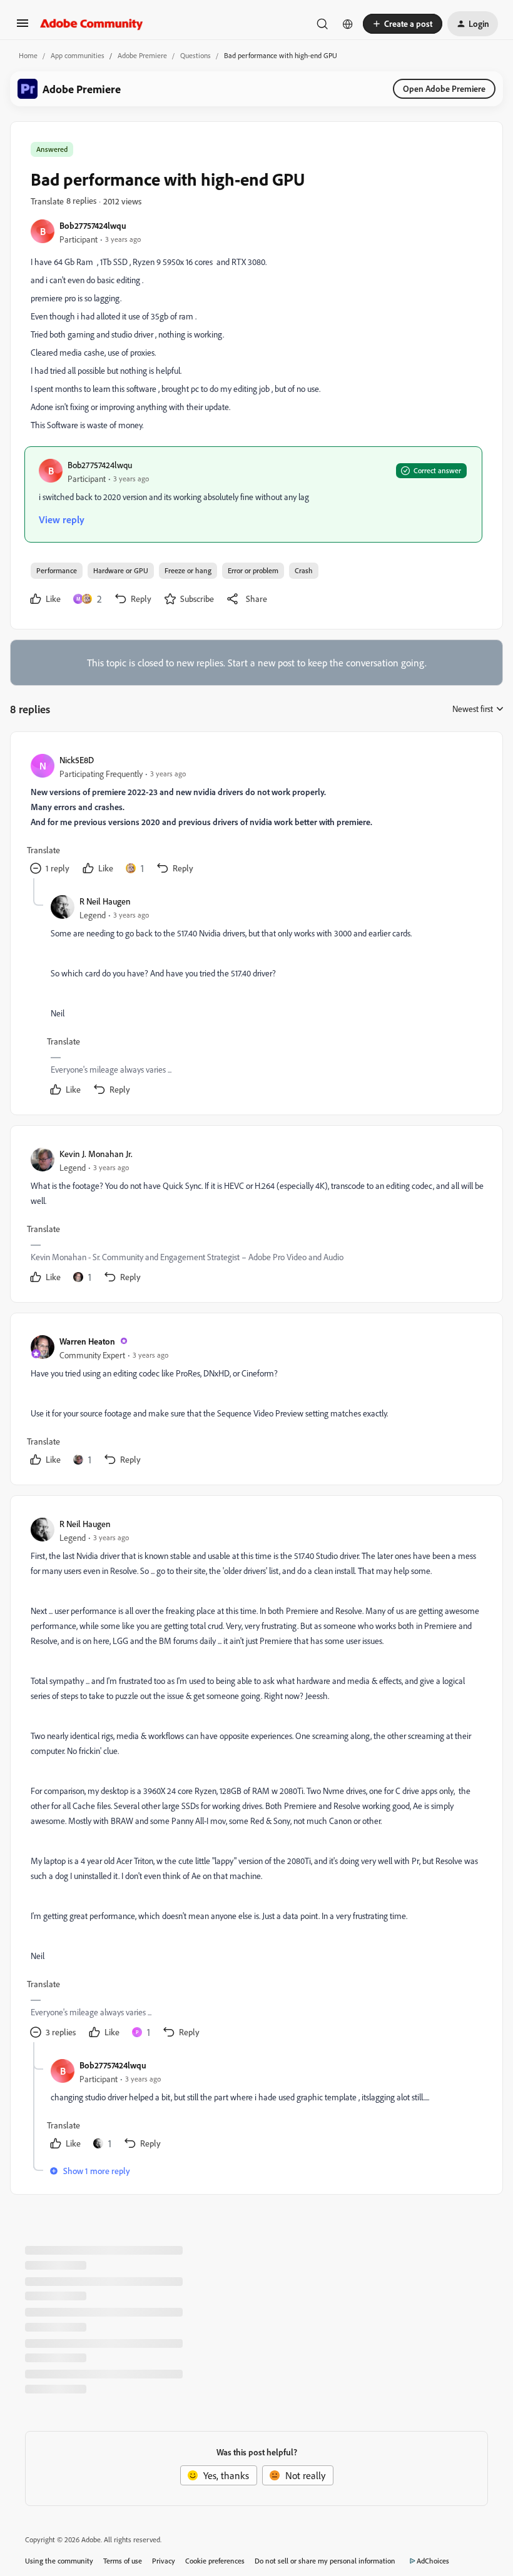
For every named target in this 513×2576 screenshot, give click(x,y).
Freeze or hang (188, 570)
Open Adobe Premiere (444, 88)
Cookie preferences (215, 2561)
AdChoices (433, 2561)
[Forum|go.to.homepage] (92, 24)
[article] (256, 815)
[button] (23, 27)
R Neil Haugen (105, 901)
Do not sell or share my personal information (325, 2561)
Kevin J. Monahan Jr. (96, 1154)
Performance (57, 570)
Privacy (164, 2561)
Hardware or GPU (121, 570)
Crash (304, 570)
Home (28, 55)
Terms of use (123, 2561)
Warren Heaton (87, 1341)
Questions (196, 55)
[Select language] (348, 24)
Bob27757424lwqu (93, 225)
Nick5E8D (77, 760)
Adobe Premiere (142, 55)
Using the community (59, 2561)
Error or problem (253, 570)
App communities (78, 55)
